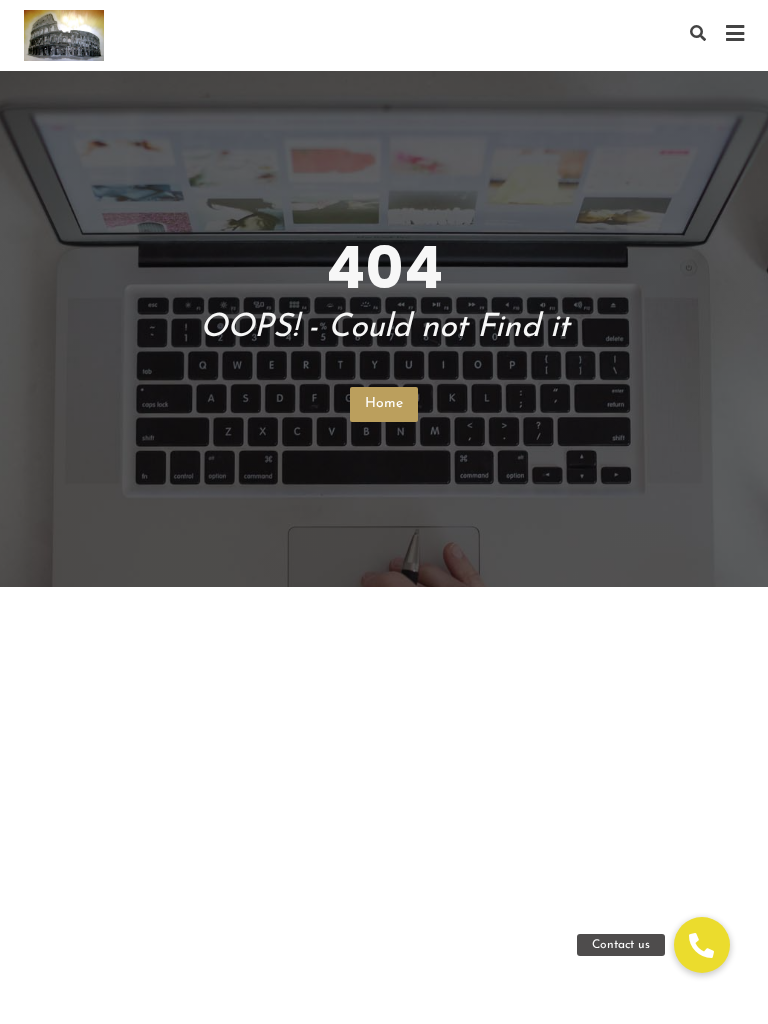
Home (384, 403)
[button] (702, 945)
